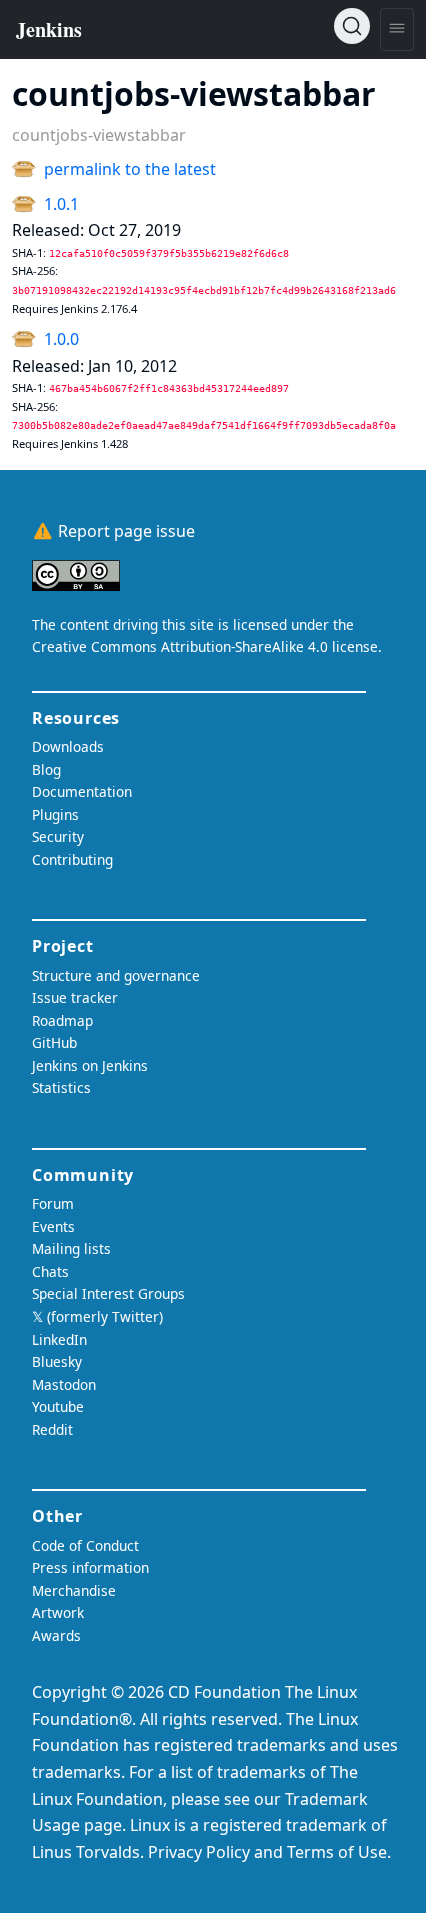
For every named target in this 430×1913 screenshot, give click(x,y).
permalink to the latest (130, 169)
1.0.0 (61, 339)
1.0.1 (61, 204)
